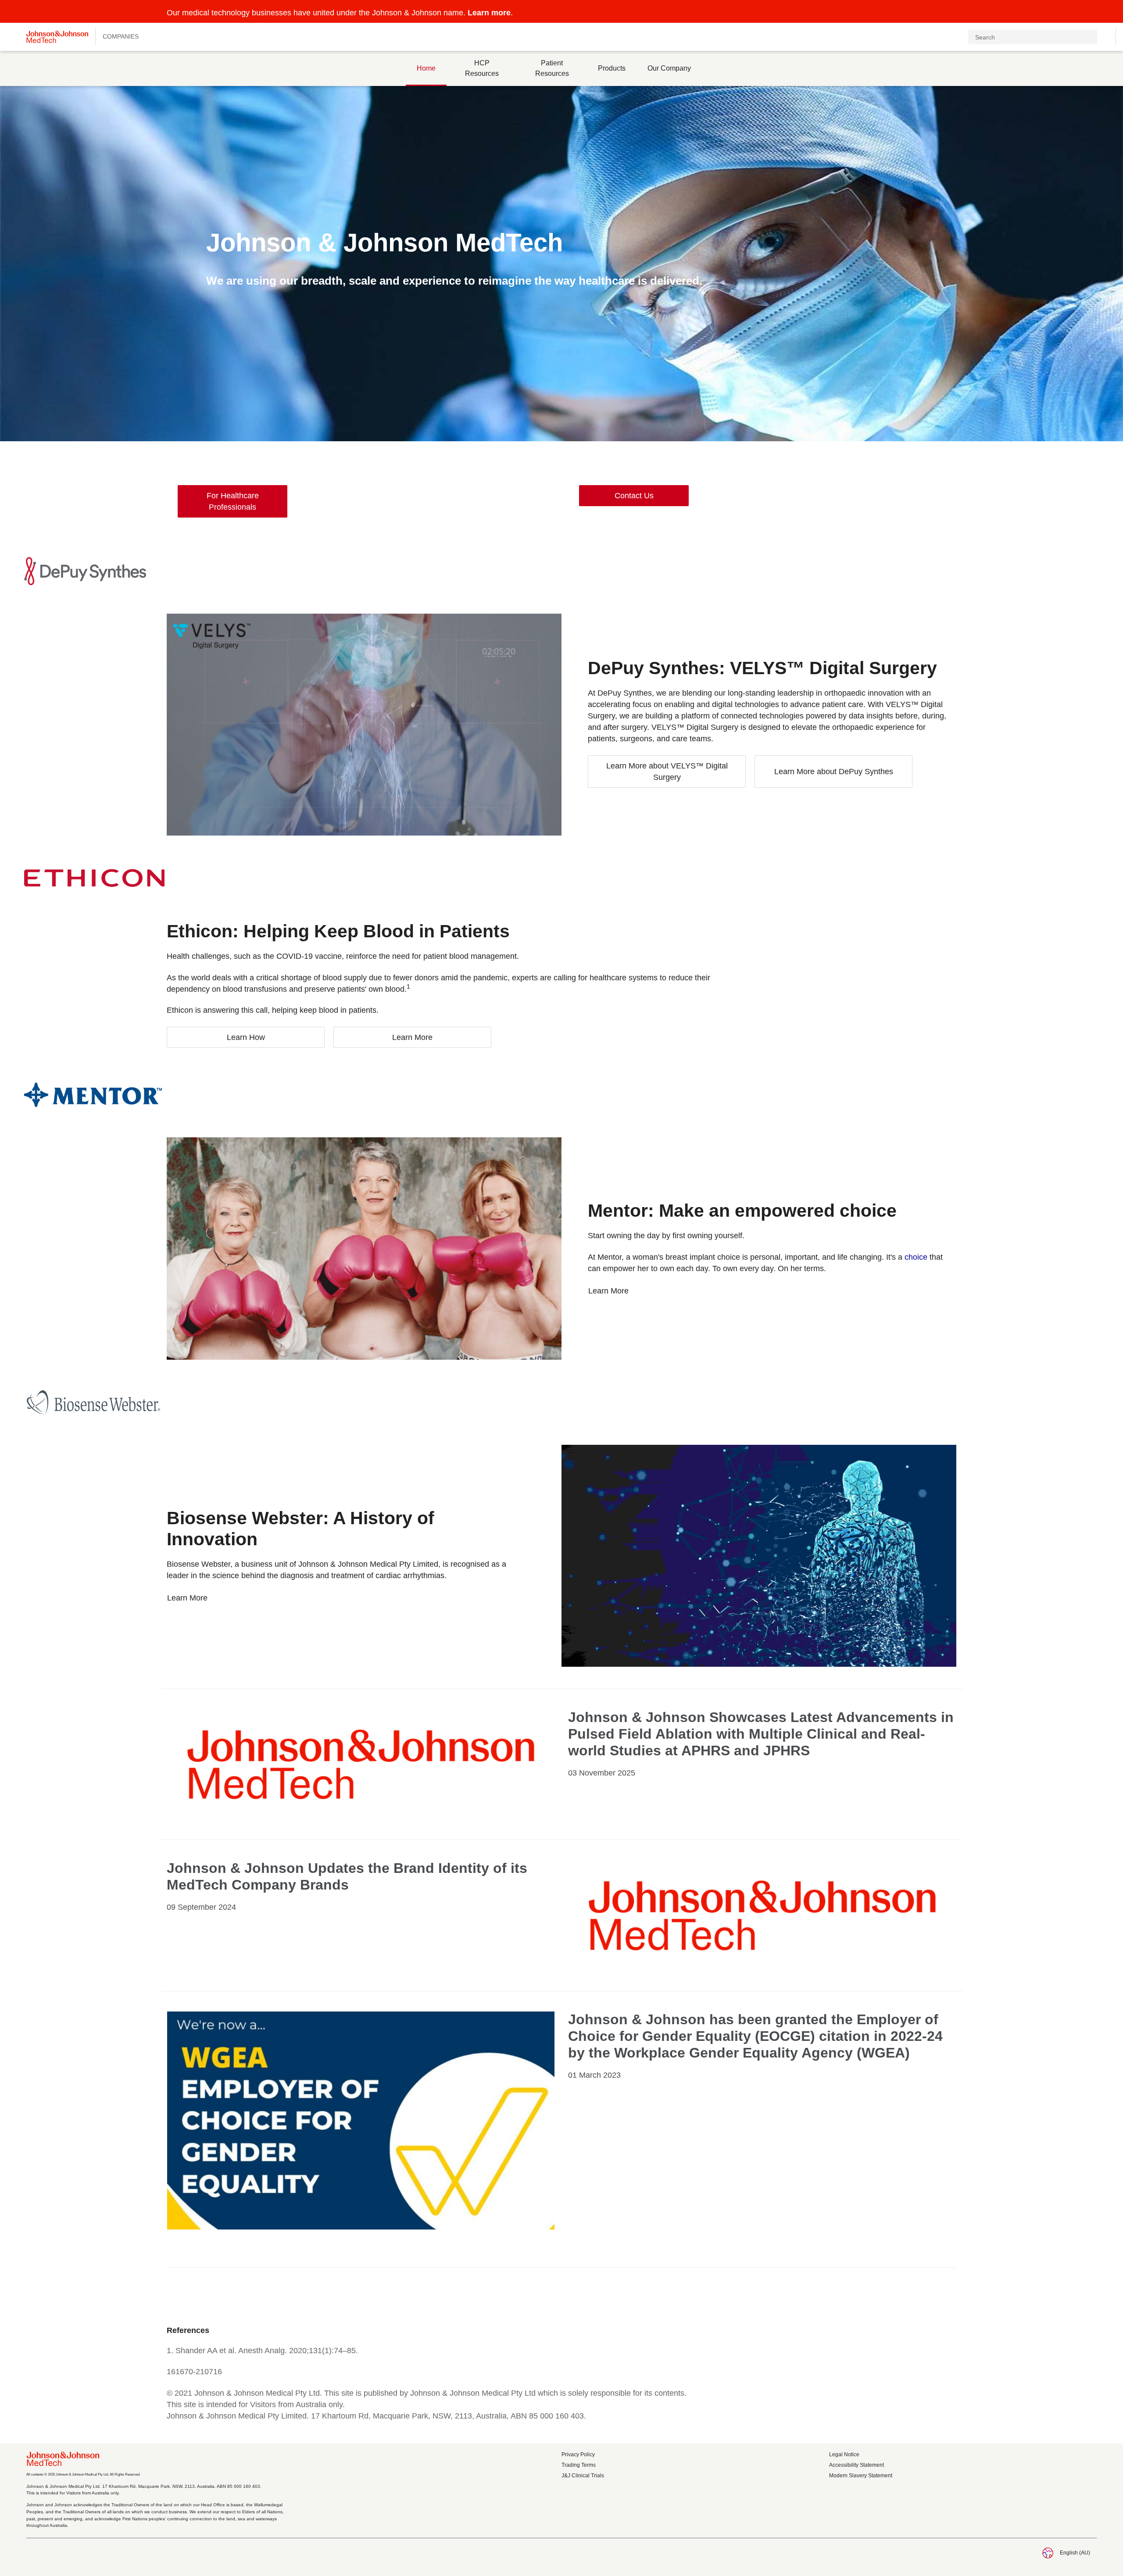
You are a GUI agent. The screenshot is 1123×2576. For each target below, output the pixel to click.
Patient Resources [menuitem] (552, 68)
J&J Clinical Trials (583, 2476)
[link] (232, 501)
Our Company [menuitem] (669, 68)
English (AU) (1075, 2553)
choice (916, 1257)
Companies (121, 36)
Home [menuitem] (426, 68)
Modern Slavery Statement (861, 2476)
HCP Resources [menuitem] (482, 68)
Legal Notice (844, 2455)
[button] (1091, 12)
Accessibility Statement (857, 2465)
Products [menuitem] (612, 68)
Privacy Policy (578, 2455)
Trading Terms (579, 2465)
